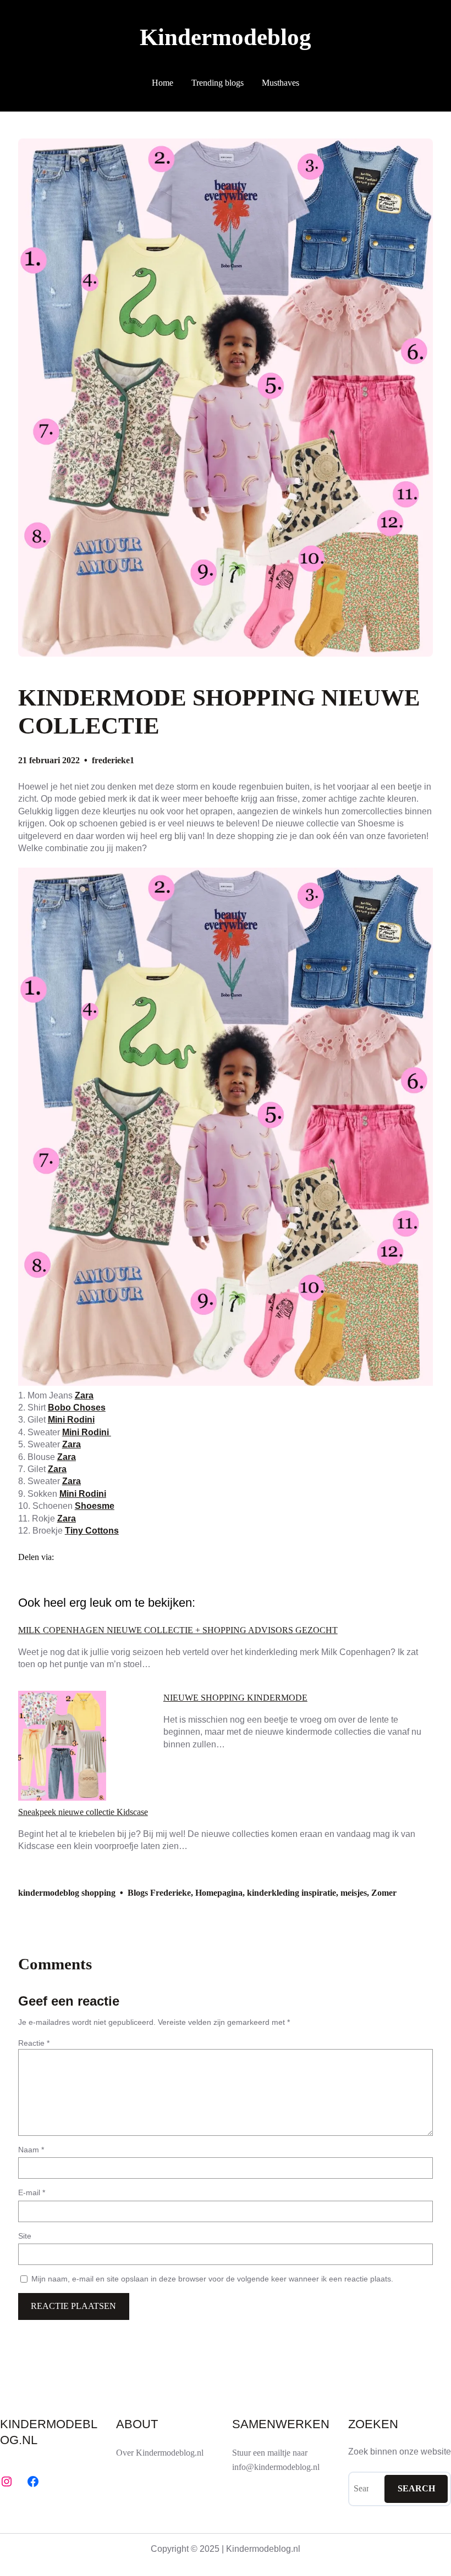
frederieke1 (113, 760)
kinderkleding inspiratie (291, 1893)
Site (25, 2236)
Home (163, 83)
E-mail (32, 2192)
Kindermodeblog (226, 37)
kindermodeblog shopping (67, 1893)
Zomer (384, 1893)
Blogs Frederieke (159, 1893)
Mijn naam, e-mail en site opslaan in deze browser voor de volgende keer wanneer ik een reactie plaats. (212, 2279)
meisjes (354, 1893)
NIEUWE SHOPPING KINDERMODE (235, 1698)
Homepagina (219, 1893)
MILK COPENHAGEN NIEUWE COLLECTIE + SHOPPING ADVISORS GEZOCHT (178, 1630)
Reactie (34, 2043)
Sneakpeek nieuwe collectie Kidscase (83, 1812)
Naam (31, 2150)
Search (416, 2488)
